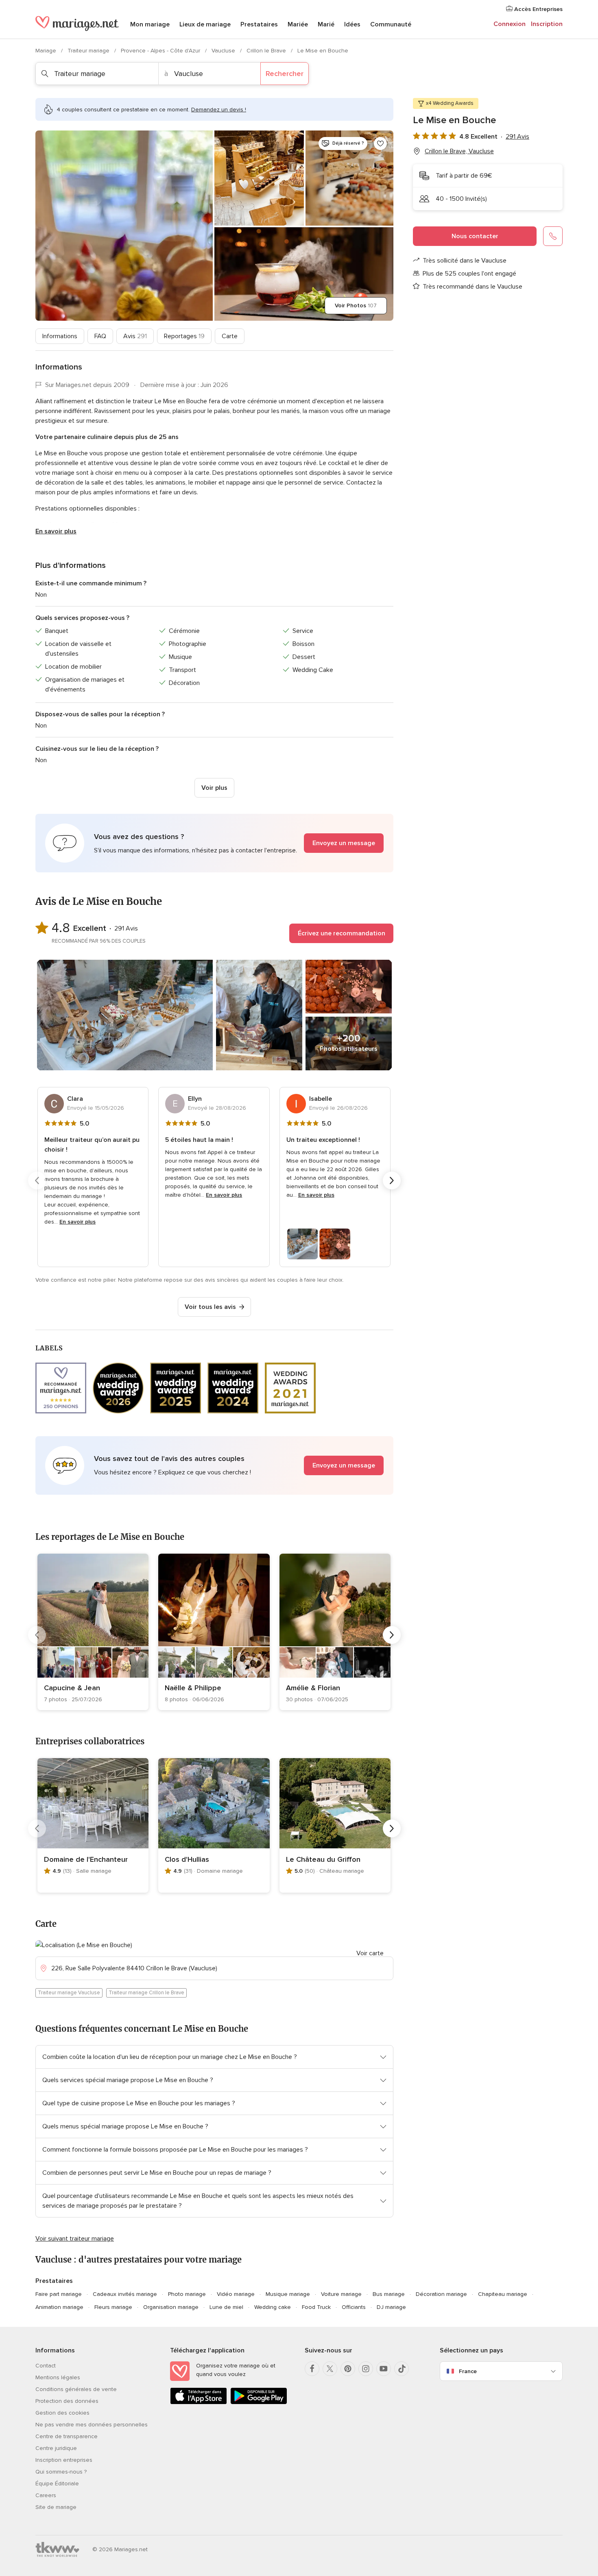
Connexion (510, 24)
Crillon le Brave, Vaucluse (459, 151)
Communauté (391, 24)
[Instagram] (366, 2369)
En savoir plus (56, 531)
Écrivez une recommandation (342, 933)
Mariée (298, 24)
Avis (135, 336)
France (468, 2371)
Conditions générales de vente (76, 2389)
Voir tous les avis (210, 1307)
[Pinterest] (348, 2369)
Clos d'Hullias (187, 1859)
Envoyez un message (344, 843)
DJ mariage (391, 2307)
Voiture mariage (341, 2294)
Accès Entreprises (538, 9)
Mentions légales (58, 2377)
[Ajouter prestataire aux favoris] (380, 143)
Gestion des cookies (62, 2413)
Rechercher (285, 74)
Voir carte (370, 1953)
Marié (326, 24)
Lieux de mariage (205, 24)
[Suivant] (392, 1180)
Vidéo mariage (236, 2294)
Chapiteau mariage (503, 2294)
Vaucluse (224, 51)
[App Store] (199, 2403)
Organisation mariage (171, 2307)
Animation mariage (59, 2307)
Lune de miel (226, 2307)
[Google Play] (259, 2403)
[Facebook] (312, 2369)
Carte (230, 336)
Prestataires (259, 24)
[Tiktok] (402, 2369)
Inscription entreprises (64, 2460)
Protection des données (67, 2401)
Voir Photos (356, 305)
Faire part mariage (59, 2294)
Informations (60, 336)
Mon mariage (150, 24)
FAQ (100, 336)
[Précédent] (37, 1180)
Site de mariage (56, 2507)
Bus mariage (389, 2294)
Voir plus (214, 788)
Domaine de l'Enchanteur (86, 1859)
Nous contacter (475, 236)
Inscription (547, 24)
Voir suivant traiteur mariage (75, 2239)
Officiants (354, 2307)
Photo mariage (187, 2294)
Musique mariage (288, 2294)
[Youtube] (384, 2369)
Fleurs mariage (113, 2307)
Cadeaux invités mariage (125, 2294)
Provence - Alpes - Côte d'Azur (161, 51)
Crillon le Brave (267, 51)
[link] (93, 1632)
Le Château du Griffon (323, 1859)
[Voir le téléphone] (553, 236)
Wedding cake (273, 2307)
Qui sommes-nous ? (61, 2472)
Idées (352, 24)
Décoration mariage (441, 2294)
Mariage (47, 51)
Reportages (184, 336)
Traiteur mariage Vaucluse (69, 1993)
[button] (214, 843)
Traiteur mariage (89, 51)
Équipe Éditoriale (57, 2484)
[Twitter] (330, 2369)
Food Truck (316, 2307)
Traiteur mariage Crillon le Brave (146, 1993)
